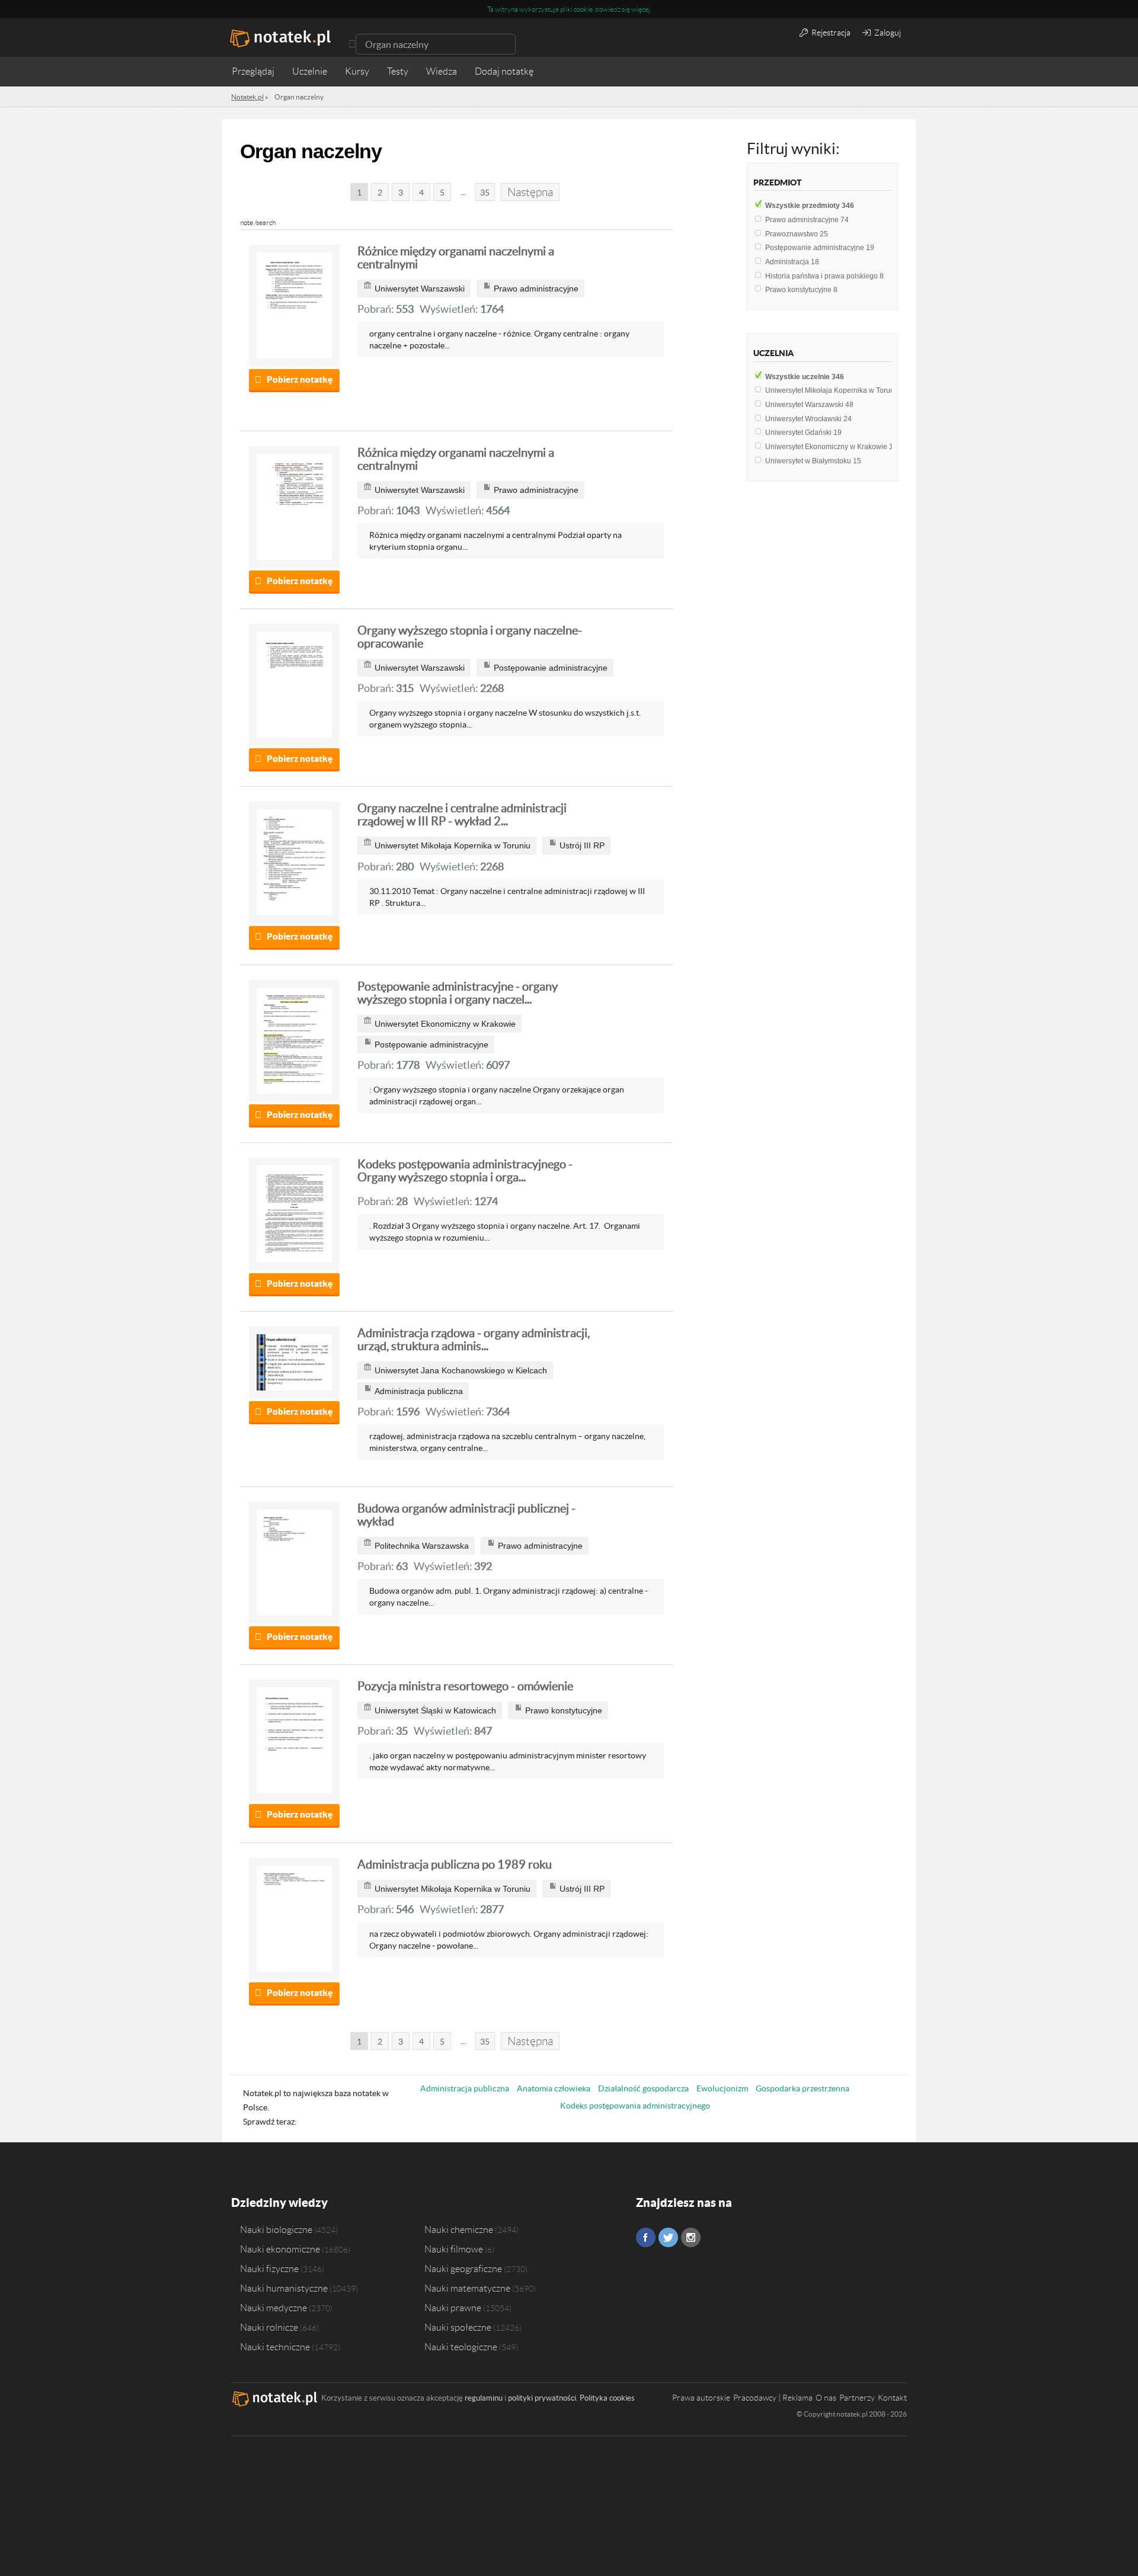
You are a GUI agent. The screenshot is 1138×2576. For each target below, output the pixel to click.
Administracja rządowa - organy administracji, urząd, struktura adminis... (474, 1340)
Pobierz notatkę (300, 379)
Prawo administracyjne (807, 220)
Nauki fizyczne (269, 2269)
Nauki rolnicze (269, 2327)
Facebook (646, 2237)
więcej (641, 9)
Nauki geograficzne (463, 2269)
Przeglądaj (253, 71)
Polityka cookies (607, 2398)
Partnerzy (857, 2398)
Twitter (668, 2237)
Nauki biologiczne (276, 2229)
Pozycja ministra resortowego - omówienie (465, 1686)
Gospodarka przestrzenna (803, 2088)
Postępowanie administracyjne (820, 248)
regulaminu (484, 2398)
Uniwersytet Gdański (803, 432)
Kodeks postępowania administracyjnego (635, 2106)
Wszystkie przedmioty (810, 206)
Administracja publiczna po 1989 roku (455, 1864)
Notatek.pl (247, 97)
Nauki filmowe (454, 2249)
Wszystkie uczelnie (805, 377)
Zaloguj (887, 33)
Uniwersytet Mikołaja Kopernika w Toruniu (838, 390)
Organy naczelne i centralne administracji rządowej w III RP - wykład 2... (462, 815)
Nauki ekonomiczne (280, 2249)
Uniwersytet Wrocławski (808, 419)
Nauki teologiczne (461, 2347)
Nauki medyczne (274, 2308)
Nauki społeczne (458, 2327)
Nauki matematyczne (467, 2288)
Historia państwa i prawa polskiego (824, 276)
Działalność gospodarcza (643, 2088)
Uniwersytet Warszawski (809, 405)
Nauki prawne (453, 2308)
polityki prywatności (542, 2398)
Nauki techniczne (275, 2347)
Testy (398, 71)
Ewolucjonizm (722, 2088)
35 (485, 193)
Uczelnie (310, 71)
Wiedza (442, 71)
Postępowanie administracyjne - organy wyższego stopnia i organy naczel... (458, 993)
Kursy (357, 71)
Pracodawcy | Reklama (773, 2398)
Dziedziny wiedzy (279, 2202)
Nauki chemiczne (459, 2229)
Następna (530, 192)
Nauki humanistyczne (284, 2288)
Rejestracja (830, 33)
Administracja (792, 262)
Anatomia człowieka (554, 2088)
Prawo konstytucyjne (801, 290)
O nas (826, 2398)
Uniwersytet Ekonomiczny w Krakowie (831, 447)
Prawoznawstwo (797, 234)
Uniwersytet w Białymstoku (813, 461)
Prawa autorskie (701, 2398)
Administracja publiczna (465, 2088)
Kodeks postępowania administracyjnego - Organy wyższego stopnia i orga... (465, 1171)
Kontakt (892, 2398)
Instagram (691, 2237)
